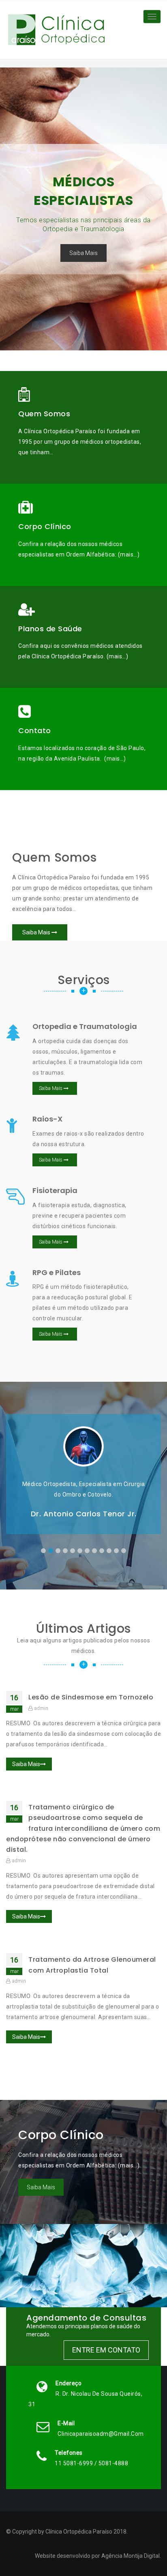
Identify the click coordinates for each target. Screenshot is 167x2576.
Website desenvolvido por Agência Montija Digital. (98, 2556)
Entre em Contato (106, 2350)
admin (41, 1708)
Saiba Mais (83, 253)
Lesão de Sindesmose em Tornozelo (91, 1697)
